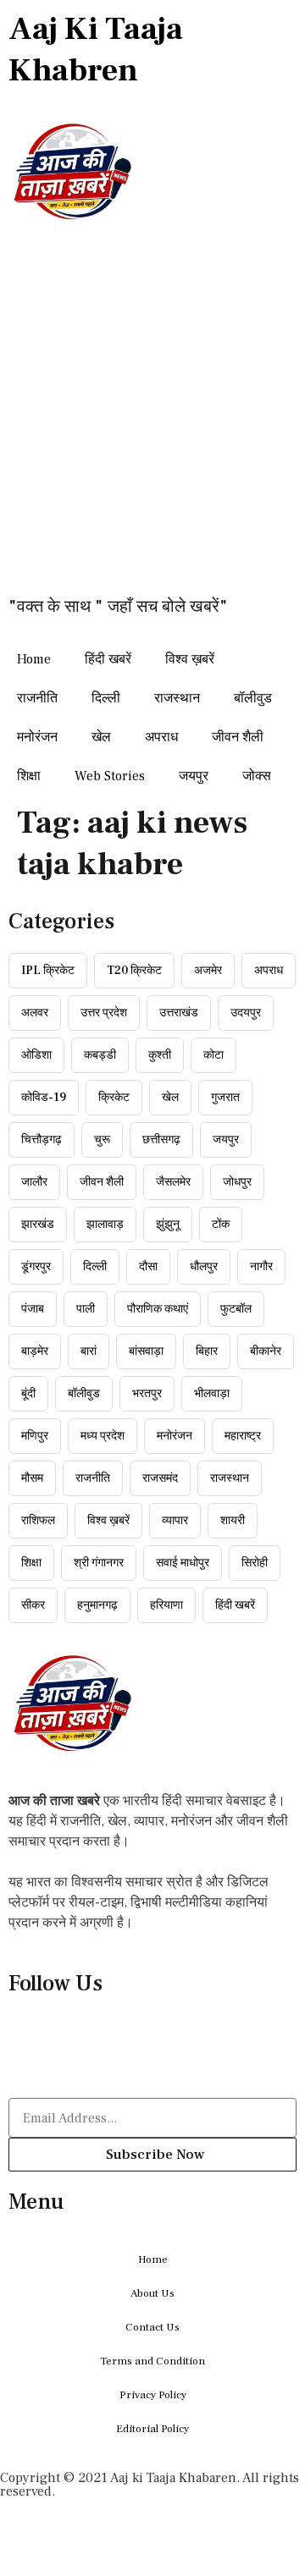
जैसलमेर (173, 1182)
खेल (101, 737)
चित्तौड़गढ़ (42, 1140)
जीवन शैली (238, 737)
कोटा (213, 1055)
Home (34, 659)
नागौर (261, 1267)
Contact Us (152, 2327)
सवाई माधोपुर (183, 1563)
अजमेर (208, 971)
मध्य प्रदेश (103, 1436)
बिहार (207, 1351)
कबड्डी (100, 1055)
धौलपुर (204, 1267)
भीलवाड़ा (212, 1394)
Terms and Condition (152, 2361)
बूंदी (28, 1394)
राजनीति (37, 698)
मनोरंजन (37, 737)
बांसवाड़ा (146, 1351)
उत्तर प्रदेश (104, 1013)
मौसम (32, 1478)
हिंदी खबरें (108, 659)
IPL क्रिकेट (48, 971)
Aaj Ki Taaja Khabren (96, 50)
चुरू (102, 1140)
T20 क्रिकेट (134, 971)
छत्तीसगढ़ (161, 1140)
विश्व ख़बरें (190, 659)
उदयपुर (246, 1013)
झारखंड (38, 1225)
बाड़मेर (35, 1351)
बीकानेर (266, 1351)
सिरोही (255, 1563)
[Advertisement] (152, 420)
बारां (89, 1351)
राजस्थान (177, 698)
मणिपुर (35, 1436)
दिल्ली (106, 698)
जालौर (34, 1182)
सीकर (33, 1605)
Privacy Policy (153, 2395)
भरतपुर (147, 1394)
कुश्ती (160, 1055)
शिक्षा (29, 776)
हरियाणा (166, 1605)
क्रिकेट (114, 1098)
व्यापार (175, 1521)
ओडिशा (36, 1055)
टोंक (221, 1225)
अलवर (35, 1013)
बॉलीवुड (253, 698)
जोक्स (257, 776)
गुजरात (225, 1098)
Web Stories (110, 776)
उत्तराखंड (179, 1013)
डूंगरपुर (36, 1267)
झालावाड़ (105, 1225)
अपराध (161, 737)
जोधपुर (237, 1182)
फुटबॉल (236, 1309)
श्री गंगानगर (99, 1563)
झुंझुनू (168, 1225)
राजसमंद (160, 1478)
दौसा (148, 1267)
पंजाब (33, 1309)
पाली (86, 1309)
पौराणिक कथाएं (158, 1309)
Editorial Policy (152, 2429)
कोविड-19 (44, 1098)
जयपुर (194, 776)
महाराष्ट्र (243, 1436)
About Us (152, 2293)
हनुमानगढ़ (97, 1605)
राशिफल (38, 1521)
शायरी (233, 1521)
